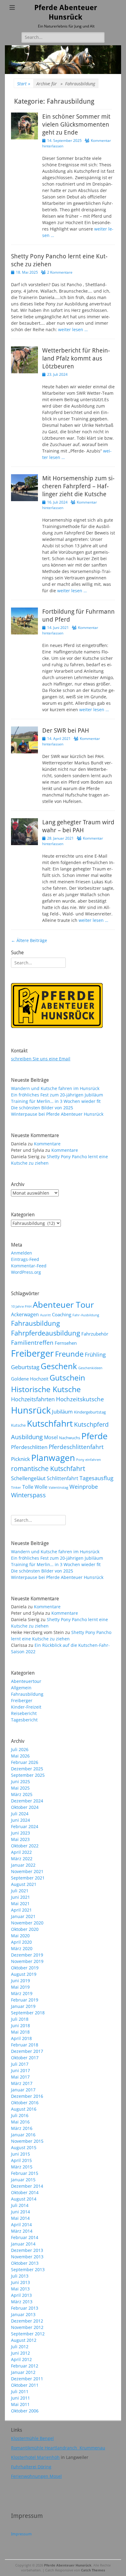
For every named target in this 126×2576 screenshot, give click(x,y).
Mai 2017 (20, 2077)
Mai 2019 (20, 1987)
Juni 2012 (20, 2353)
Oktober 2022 (25, 1846)
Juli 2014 (20, 2205)
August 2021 (24, 1884)
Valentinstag (58, 1488)
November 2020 (27, 1923)
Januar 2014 (23, 2244)
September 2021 (28, 1878)
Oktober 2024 (25, 1807)
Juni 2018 (20, 2025)
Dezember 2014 (27, 2186)
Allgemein (21, 1688)
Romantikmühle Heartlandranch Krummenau (58, 2448)
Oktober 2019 (25, 1968)
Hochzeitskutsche (80, 1399)
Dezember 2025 (27, 1769)
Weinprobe (84, 1486)
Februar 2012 (25, 2366)
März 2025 (22, 1794)
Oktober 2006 (25, 2411)
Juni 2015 (20, 2154)
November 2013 (27, 2257)
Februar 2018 (25, 2045)
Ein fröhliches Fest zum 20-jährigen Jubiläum (57, 1095)
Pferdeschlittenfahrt (76, 1447)
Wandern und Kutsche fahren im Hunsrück (55, 1088)
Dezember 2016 (27, 2096)
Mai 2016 (20, 2122)
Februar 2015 (25, 2173)
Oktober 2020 (25, 1929)
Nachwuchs (70, 1438)
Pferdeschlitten (29, 1447)
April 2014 (21, 2225)
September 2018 (28, 2013)
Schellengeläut (28, 1478)
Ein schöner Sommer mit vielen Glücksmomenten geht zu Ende (76, 124)
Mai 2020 (20, 1936)
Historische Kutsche (46, 1389)
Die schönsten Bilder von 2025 (42, 1108)
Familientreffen (32, 1343)
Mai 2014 (20, 2218)
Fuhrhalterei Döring (31, 2467)
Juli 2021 (20, 1891)
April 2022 (21, 1852)
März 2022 (22, 1859)
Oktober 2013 (25, 2263)
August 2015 (24, 2147)
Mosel (51, 1437)
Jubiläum (62, 1411)
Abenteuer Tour (63, 1305)
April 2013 (21, 2295)
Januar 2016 (23, 2135)
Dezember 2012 (27, 2321)
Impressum (21, 2534)
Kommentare (47, 1144)
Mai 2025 (20, 1788)
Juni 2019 (20, 1981)
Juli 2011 (20, 2391)
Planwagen (53, 1458)
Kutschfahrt (50, 1423)
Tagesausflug (96, 1478)
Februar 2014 (25, 2237)
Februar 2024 (25, 1826)
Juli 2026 (20, 1749)
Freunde (69, 1354)
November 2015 (27, 2141)
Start (24, 84)
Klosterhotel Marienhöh (35, 2457)
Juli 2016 (20, 2115)
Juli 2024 (20, 1814)
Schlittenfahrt (63, 1478)
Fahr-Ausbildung (86, 1315)
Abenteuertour (26, 1681)
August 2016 (24, 2109)
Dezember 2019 (27, 1955)
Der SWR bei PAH (66, 730)
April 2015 (21, 2160)
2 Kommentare (60, 272)
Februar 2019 (25, 2000)
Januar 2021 (23, 1916)
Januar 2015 (23, 2180)
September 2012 (28, 2334)
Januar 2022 (23, 1865)
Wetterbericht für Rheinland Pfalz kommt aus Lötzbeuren (76, 358)
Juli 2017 (20, 2064)
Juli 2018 (20, 2019)
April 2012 (21, 2359)
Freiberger (32, 1353)
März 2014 (22, 2231)
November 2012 (27, 2327)
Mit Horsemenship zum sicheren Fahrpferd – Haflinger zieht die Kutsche (78, 486)
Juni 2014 (20, 2212)
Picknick (20, 1459)
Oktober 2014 (25, 2192)
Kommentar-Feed (29, 1266)
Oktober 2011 (25, 2385)
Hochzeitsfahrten (33, 1399)
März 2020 (22, 1948)
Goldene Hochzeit (30, 1379)
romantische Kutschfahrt (48, 1469)
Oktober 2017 (25, 2058)
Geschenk (59, 1366)
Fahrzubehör (95, 1334)
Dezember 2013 (27, 2250)
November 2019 (27, 1961)
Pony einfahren (89, 1460)
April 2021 (21, 1910)
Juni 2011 (20, 2398)
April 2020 (21, 1942)
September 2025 (28, 1775)
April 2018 (21, 2038)
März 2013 (22, 2302)
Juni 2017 (20, 2070)
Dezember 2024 (27, 1801)
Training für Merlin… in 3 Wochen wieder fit (56, 1101)
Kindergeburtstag (90, 1412)
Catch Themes (93, 2570)
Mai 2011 (20, 2404)
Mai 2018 (20, 2032)
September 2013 (28, 2269)
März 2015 (22, 2167)
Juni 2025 (20, 1781)
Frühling (95, 1354)
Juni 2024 (20, 1820)
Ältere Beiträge (29, 940)
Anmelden (22, 1253)
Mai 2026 (20, 1756)
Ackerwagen (25, 1314)
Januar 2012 (23, 2372)
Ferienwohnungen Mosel (36, 2476)
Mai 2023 (20, 1839)
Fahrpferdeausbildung (46, 1333)
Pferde (94, 1436)
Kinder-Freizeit (26, 1707)
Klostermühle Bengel (32, 2438)
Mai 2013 (20, 2289)
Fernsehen (66, 1343)
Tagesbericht (24, 1720)
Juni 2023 (20, 1833)
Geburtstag (25, 1367)
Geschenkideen (90, 1368)
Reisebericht (24, 1713)
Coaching (62, 1314)
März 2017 (22, 2083)
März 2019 (22, 1993)
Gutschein (67, 1377)
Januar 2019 (23, 2006)
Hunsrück (31, 1410)
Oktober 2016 (25, 2103)
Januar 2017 (23, 2090)
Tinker (16, 1488)
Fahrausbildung (35, 1323)
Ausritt (45, 1315)
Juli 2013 (20, 2276)
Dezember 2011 (27, 2379)
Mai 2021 (20, 1903)
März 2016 (22, 2128)
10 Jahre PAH (21, 1306)
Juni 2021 (20, 1897)
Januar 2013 (23, 2314)
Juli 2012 (20, 2347)
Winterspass (28, 1495)
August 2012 (24, 2340)
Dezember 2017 (27, 2051)
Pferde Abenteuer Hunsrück (68, 2565)
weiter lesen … (73, 329)
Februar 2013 (25, 2308)
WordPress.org (26, 1272)
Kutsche (18, 1425)
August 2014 (24, 2199)
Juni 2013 (20, 2282)
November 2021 (27, 1871)
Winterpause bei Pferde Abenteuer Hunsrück (57, 1114)
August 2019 (24, 1974)
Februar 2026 (25, 1762)
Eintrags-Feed (25, 1259)
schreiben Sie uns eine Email (41, 1059)
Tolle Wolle (35, 1487)
